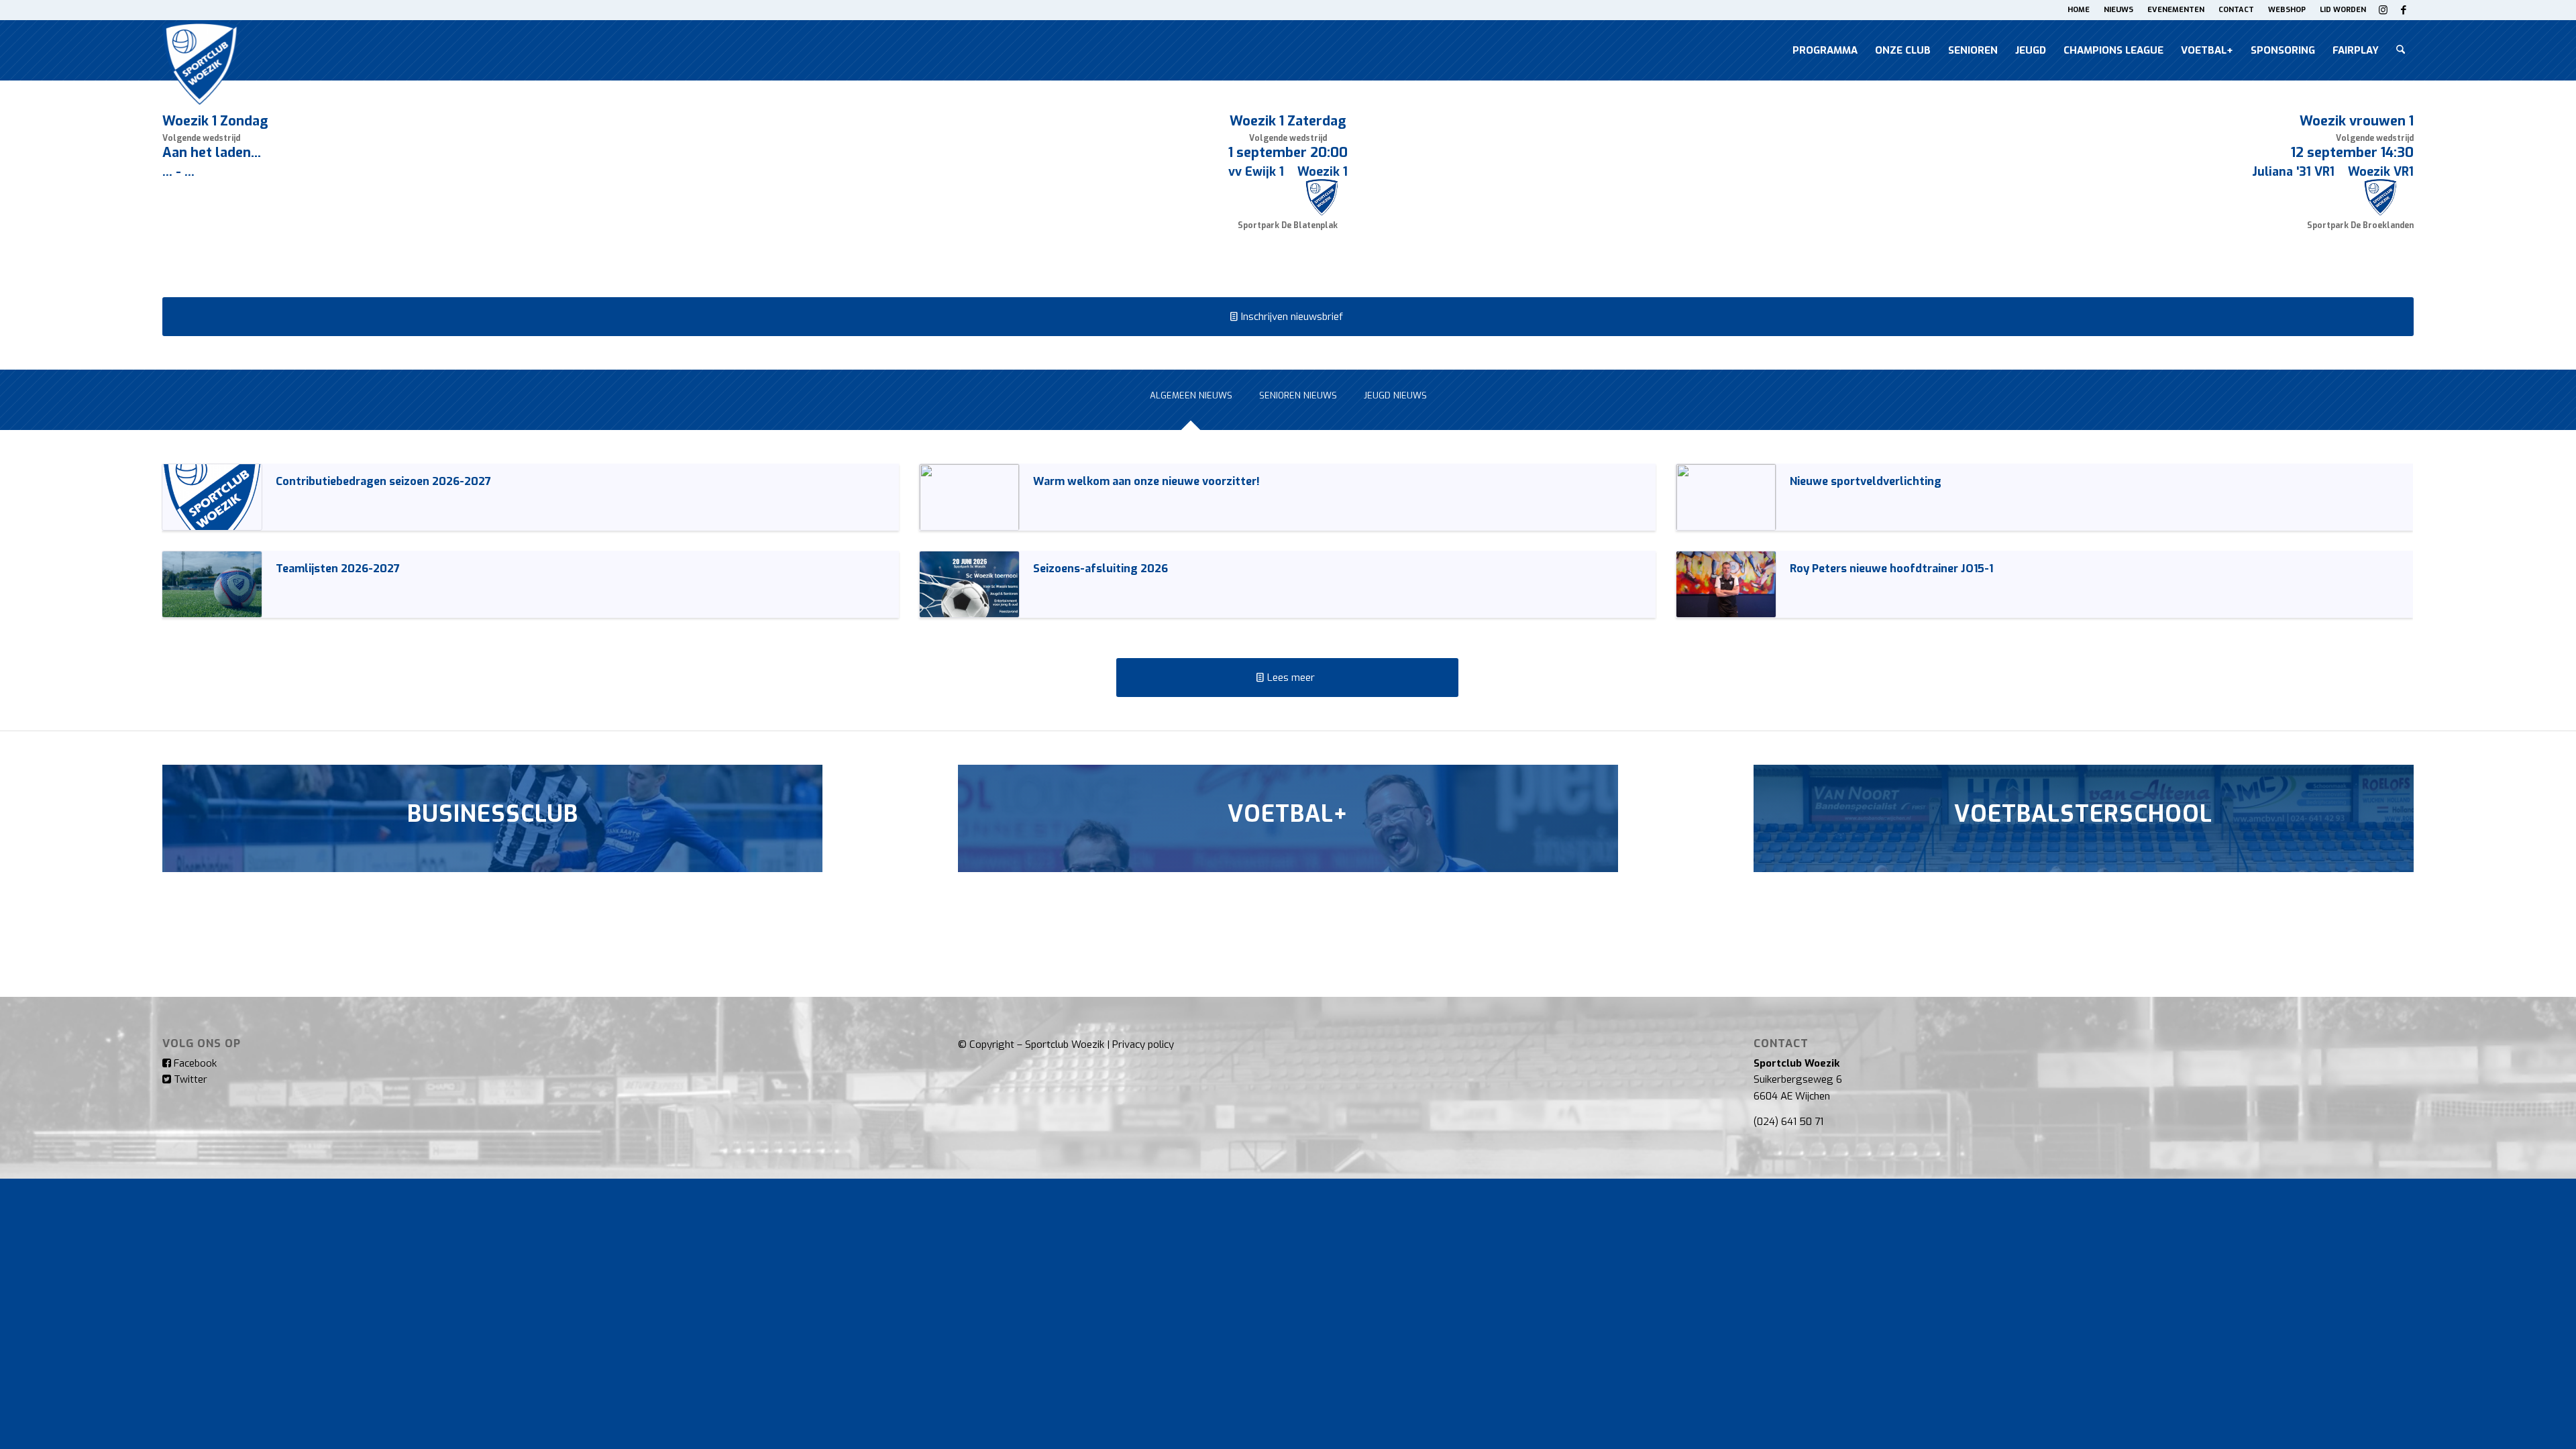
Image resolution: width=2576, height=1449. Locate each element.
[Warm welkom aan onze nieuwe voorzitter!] (969, 497)
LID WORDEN (2343, 10)
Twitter (189, 1079)
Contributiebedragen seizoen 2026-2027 (383, 481)
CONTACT (2236, 10)
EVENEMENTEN (2176, 10)
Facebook (194, 1063)
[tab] (1191, 404)
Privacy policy (1143, 1044)
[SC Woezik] (200, 50)
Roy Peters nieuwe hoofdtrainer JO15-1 (1891, 568)
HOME (2079, 10)
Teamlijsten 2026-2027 (338, 568)
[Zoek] (2401, 50)
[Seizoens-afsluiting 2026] (969, 584)
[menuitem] (2079, 10)
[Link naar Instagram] (2383, 10)
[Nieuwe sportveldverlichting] (1726, 497)
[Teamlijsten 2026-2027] (212, 584)
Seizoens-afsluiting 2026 (1101, 568)
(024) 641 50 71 (1788, 1122)
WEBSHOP (2287, 10)
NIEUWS (2118, 10)
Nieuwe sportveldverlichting (1866, 481)
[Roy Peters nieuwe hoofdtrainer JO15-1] (1726, 584)
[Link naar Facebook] (2404, 10)
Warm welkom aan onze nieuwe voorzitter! (1146, 481)
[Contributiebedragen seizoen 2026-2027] (212, 497)
